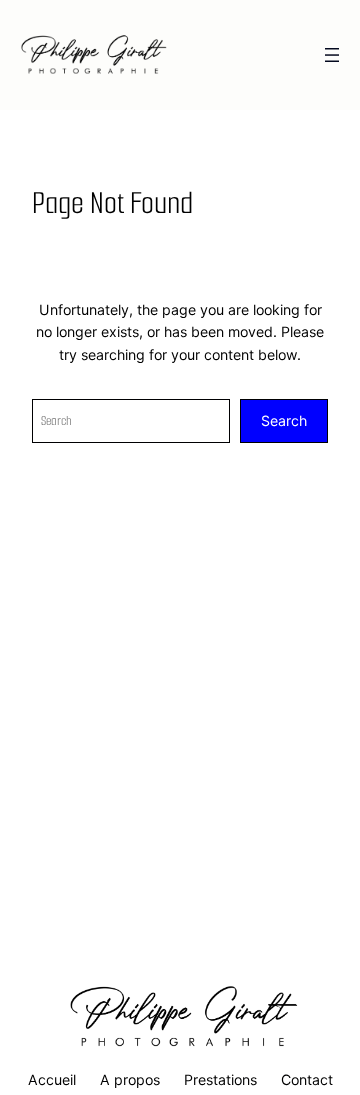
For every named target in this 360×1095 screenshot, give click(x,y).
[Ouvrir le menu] (332, 55)
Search (284, 420)
